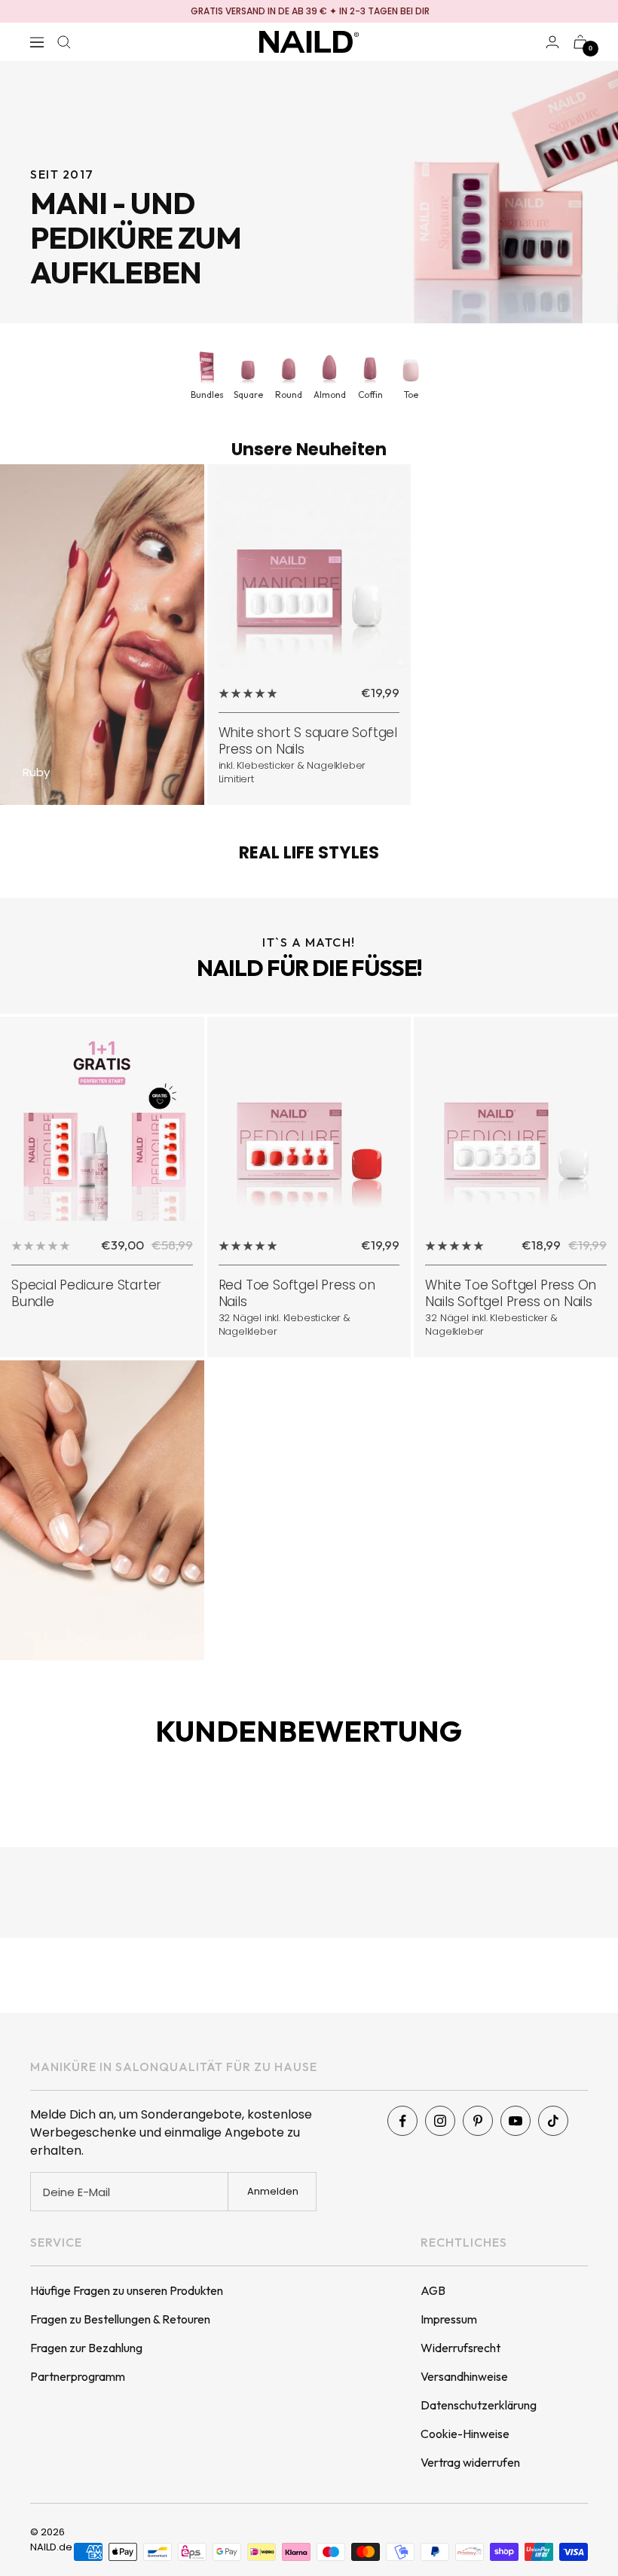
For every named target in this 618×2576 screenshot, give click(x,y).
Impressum (449, 2319)
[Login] (552, 42)
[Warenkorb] (580, 42)
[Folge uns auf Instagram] (440, 2121)
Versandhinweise (464, 2376)
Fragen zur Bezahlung (86, 2348)
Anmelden (273, 2191)
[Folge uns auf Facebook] (402, 2121)
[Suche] (64, 42)
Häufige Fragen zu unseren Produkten (127, 2290)
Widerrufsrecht (460, 2348)
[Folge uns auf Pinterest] (478, 2121)
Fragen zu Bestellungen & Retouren (120, 2319)
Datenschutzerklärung (479, 2405)
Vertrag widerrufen (470, 2462)
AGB (433, 2290)
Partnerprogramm (78, 2376)
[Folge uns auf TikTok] (553, 2121)
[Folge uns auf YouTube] (516, 2121)
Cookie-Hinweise (465, 2434)
